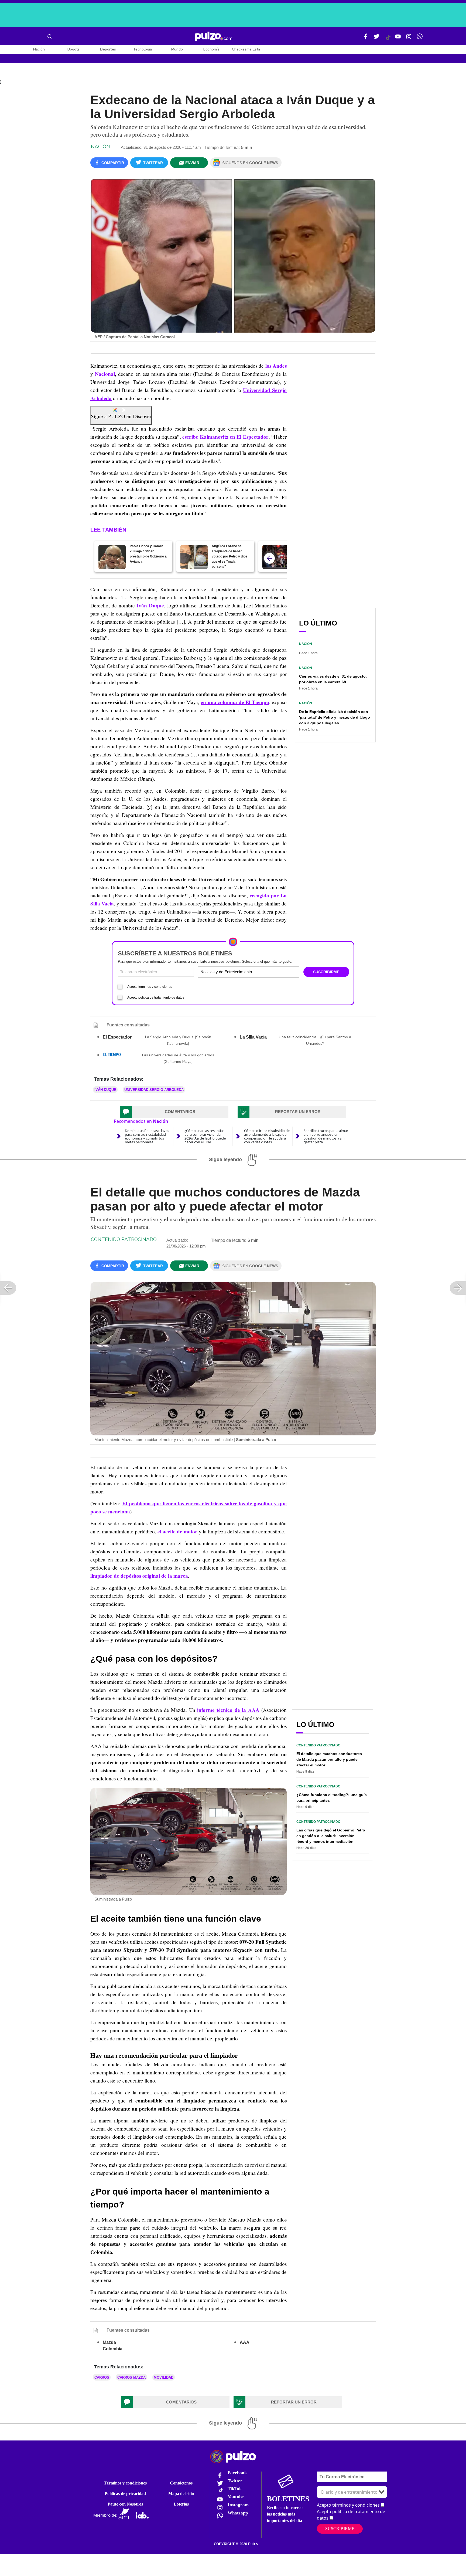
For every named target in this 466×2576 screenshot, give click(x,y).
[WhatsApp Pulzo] (420, 39)
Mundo (177, 49)
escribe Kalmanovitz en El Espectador (225, 437)
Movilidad (164, 2377)
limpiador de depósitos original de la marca (139, 1576)
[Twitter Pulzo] (376, 39)
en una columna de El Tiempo (235, 702)
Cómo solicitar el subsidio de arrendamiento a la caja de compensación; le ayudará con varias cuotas (267, 1136)
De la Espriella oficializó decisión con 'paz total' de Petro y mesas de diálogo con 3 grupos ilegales (335, 717)
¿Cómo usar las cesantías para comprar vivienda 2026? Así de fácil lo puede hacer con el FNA (205, 1136)
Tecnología (142, 49)
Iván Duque (150, 606)
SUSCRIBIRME (326, 972)
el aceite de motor (177, 1532)
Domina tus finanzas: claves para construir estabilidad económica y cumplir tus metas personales (147, 1136)
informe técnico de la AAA (228, 1710)
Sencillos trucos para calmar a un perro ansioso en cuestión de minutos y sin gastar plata (326, 1136)
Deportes (108, 49)
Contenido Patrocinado (124, 1239)
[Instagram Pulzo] (409, 39)
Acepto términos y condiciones (150, 987)
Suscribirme (340, 2529)
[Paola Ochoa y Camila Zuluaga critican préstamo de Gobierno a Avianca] (112, 557)
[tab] (174, 1112)
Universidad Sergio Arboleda (154, 1090)
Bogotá (73, 49)
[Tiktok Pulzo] (388, 39)
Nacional (105, 374)
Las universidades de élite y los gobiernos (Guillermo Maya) (178, 1058)
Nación (39, 49)
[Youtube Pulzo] (398, 39)
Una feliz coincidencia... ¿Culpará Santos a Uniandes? (315, 1040)
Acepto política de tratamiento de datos (156, 998)
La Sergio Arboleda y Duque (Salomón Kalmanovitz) (178, 1040)
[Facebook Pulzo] (366, 39)
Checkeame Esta (246, 49)
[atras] (269, 558)
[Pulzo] (214, 36)
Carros (102, 2377)
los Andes (276, 366)
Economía (211, 49)
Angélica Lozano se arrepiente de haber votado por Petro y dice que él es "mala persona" (229, 556)
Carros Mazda (131, 2377)
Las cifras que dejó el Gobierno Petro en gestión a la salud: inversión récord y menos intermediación (331, 1836)
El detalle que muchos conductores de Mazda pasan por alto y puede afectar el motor (329, 1759)
